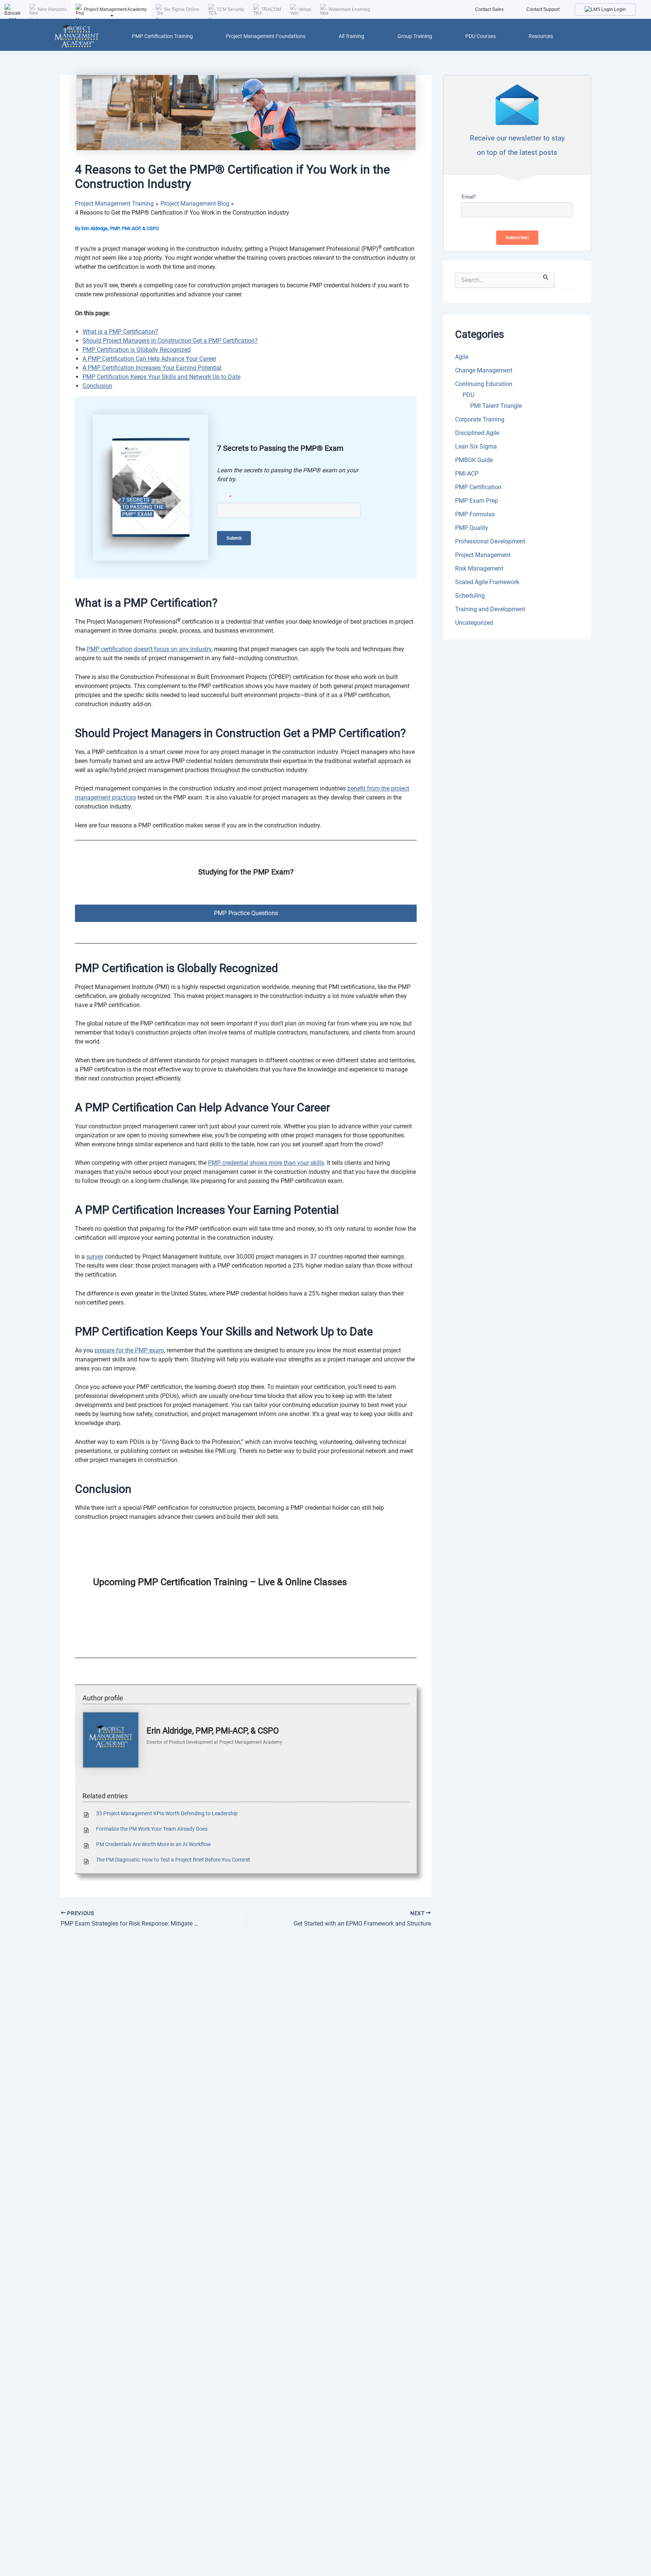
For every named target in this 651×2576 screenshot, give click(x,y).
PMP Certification (478, 487)
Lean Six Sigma (476, 446)
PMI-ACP (467, 474)
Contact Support (543, 9)
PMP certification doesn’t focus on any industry (149, 649)
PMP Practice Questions (246, 913)
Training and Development (490, 609)
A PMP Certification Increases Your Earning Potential (152, 368)
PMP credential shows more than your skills (266, 1163)
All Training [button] (351, 36)
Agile (462, 357)
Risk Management (479, 568)
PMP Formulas (475, 514)
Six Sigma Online (182, 9)
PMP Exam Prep (477, 501)
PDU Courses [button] (481, 36)
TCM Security (230, 9)
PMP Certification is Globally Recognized (137, 350)
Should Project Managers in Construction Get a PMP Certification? (170, 341)
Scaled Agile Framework (487, 582)
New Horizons (52, 9)
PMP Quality (472, 528)
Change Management (484, 370)
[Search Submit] (546, 276)
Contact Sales (489, 9)
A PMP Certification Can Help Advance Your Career (149, 359)
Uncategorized (474, 623)
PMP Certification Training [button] (162, 36)
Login (619, 9)
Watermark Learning (349, 9)
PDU (468, 395)
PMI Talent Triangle (496, 406)
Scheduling (470, 596)
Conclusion (97, 386)
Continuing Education (484, 384)
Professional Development (490, 541)
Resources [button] (541, 36)
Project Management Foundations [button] (266, 36)
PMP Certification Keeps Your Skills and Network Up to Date (161, 377)
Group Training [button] (415, 36)
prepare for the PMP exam (129, 1350)
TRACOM (271, 9)
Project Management (483, 555)
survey (95, 1257)
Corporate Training (480, 419)
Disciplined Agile (477, 433)
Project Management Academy (115, 9)
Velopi (305, 9)
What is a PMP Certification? (120, 332)
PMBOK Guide (474, 460)
